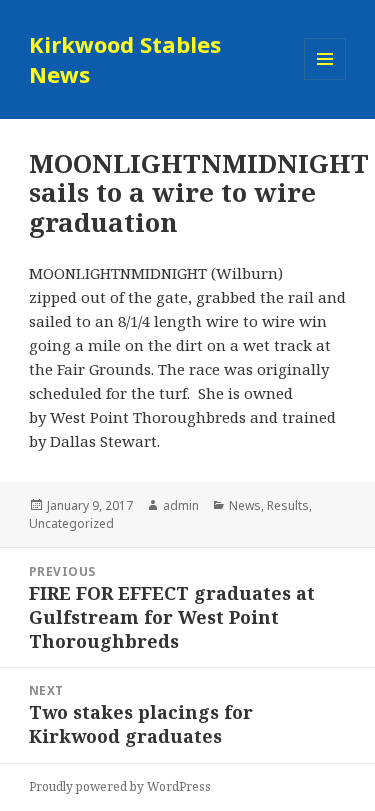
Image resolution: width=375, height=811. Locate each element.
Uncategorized (71, 523)
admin (181, 505)
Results (288, 505)
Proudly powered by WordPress (120, 786)
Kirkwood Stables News (125, 59)
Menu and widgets (325, 79)
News (245, 505)
